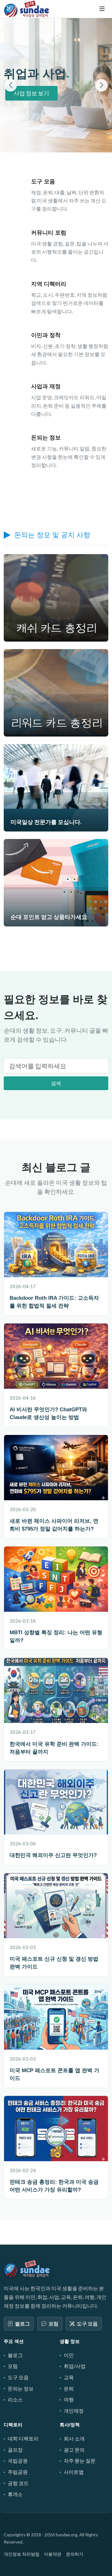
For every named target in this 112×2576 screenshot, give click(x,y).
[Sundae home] (27, 2268)
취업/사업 (75, 2366)
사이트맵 (74, 2472)
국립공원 (18, 2461)
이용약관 (53, 2554)
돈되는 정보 (21, 2388)
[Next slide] (101, 85)
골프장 (15, 2450)
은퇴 (69, 2388)
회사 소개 (74, 2438)
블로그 (22, 2323)
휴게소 (15, 2494)
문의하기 (75, 2554)
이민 (69, 2355)
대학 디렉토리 (23, 2438)
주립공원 (18, 2472)
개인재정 (74, 2411)
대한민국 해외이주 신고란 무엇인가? (53, 1855)
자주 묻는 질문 (80, 2461)
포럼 (54, 2323)
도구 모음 (87, 2323)
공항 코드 (18, 2483)
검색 (56, 1083)
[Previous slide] (11, 85)
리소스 (15, 2399)
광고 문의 (74, 2450)
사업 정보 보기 (31, 93)
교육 (69, 2377)
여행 (69, 2399)
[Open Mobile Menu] (102, 9)
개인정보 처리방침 (22, 2554)
